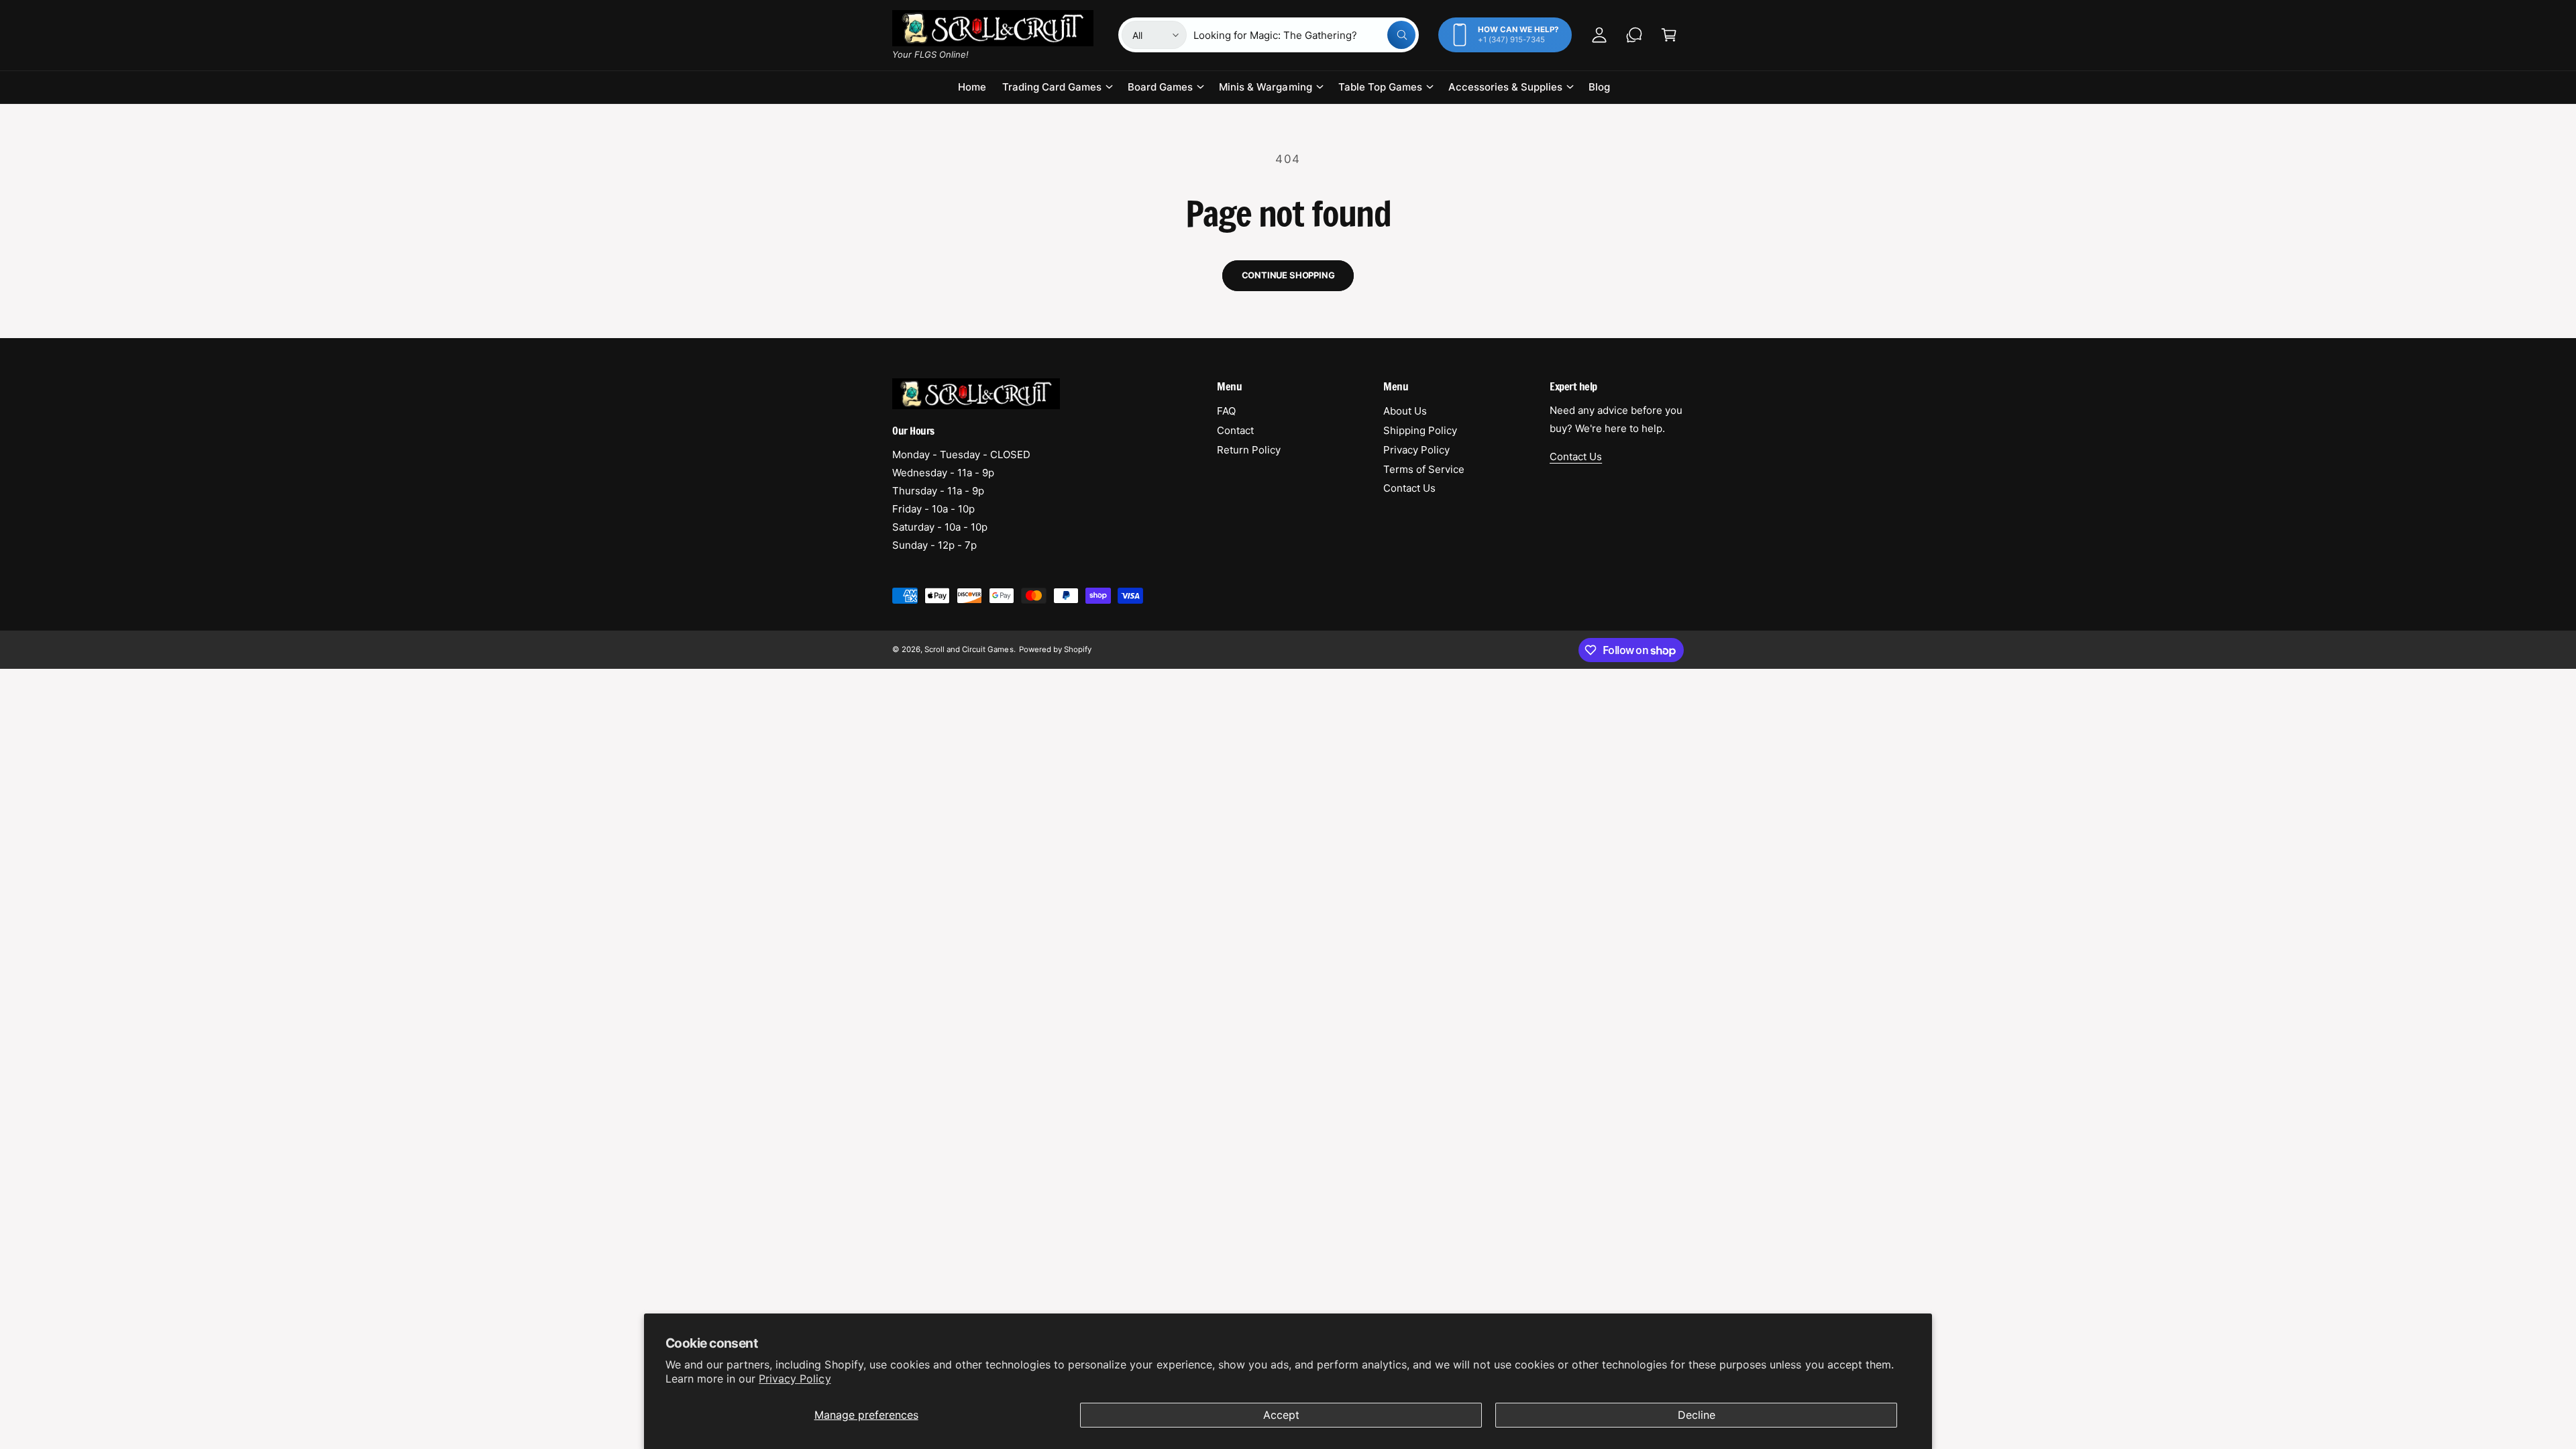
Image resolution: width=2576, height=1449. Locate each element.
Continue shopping (1288, 275)
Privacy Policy (795, 1379)
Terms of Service (1424, 469)
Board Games (1160, 87)
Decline (1697, 1415)
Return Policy (1249, 450)
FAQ (1226, 411)
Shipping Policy (1420, 430)
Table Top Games (1380, 87)
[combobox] (1304, 35)
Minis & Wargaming (1265, 87)
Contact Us (1409, 488)
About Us (1405, 411)
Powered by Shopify (1055, 649)
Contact (1235, 430)
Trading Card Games (1052, 87)
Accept (1281, 1415)
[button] (1669, 35)
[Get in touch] (1634, 35)
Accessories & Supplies (1505, 87)
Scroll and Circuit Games (969, 649)
